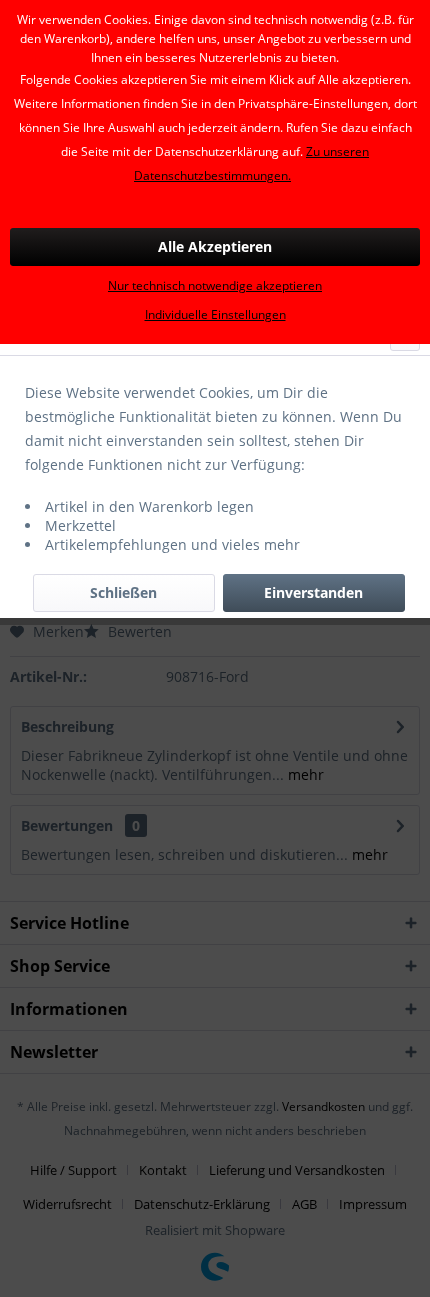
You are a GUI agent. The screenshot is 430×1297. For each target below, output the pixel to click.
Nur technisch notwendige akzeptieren (215, 285)
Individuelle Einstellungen (215, 314)
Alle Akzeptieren (215, 246)
